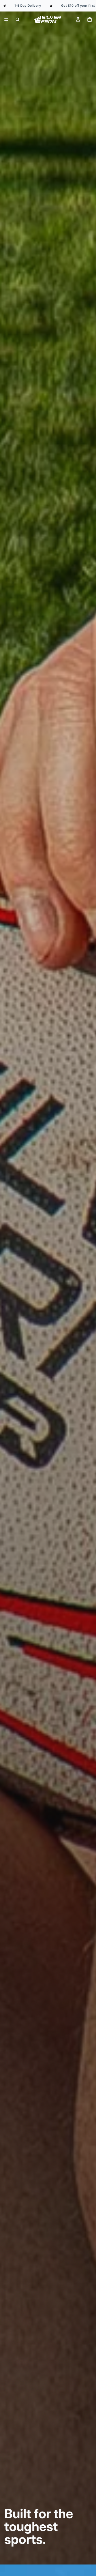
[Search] (18, 20)
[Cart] (90, 20)
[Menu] (6, 20)
